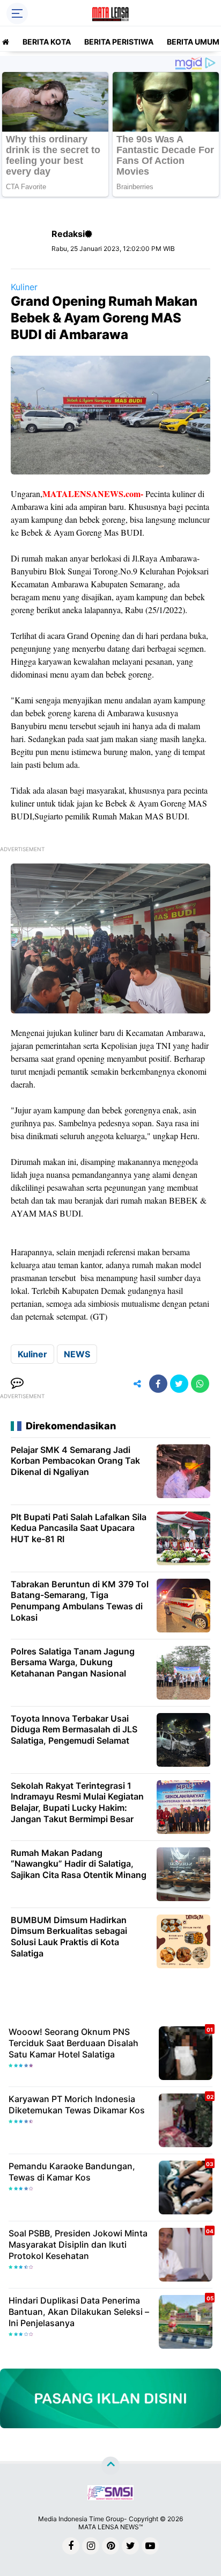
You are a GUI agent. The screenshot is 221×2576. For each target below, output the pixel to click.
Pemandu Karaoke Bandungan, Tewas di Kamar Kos (72, 2172)
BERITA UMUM (193, 42)
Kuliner (24, 287)
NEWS (77, 1354)
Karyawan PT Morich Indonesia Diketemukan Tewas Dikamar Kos (77, 2104)
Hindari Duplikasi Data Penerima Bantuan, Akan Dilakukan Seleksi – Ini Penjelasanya (79, 2312)
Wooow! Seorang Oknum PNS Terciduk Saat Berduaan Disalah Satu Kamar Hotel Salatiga (73, 2043)
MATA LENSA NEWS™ (110, 2527)
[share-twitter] (179, 1384)
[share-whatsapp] (200, 1384)
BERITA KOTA (47, 42)
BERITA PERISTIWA (119, 42)
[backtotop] (110, 2466)
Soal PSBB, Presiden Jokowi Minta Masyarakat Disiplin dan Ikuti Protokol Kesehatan (78, 2244)
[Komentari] (17, 1384)
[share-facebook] (158, 1384)
